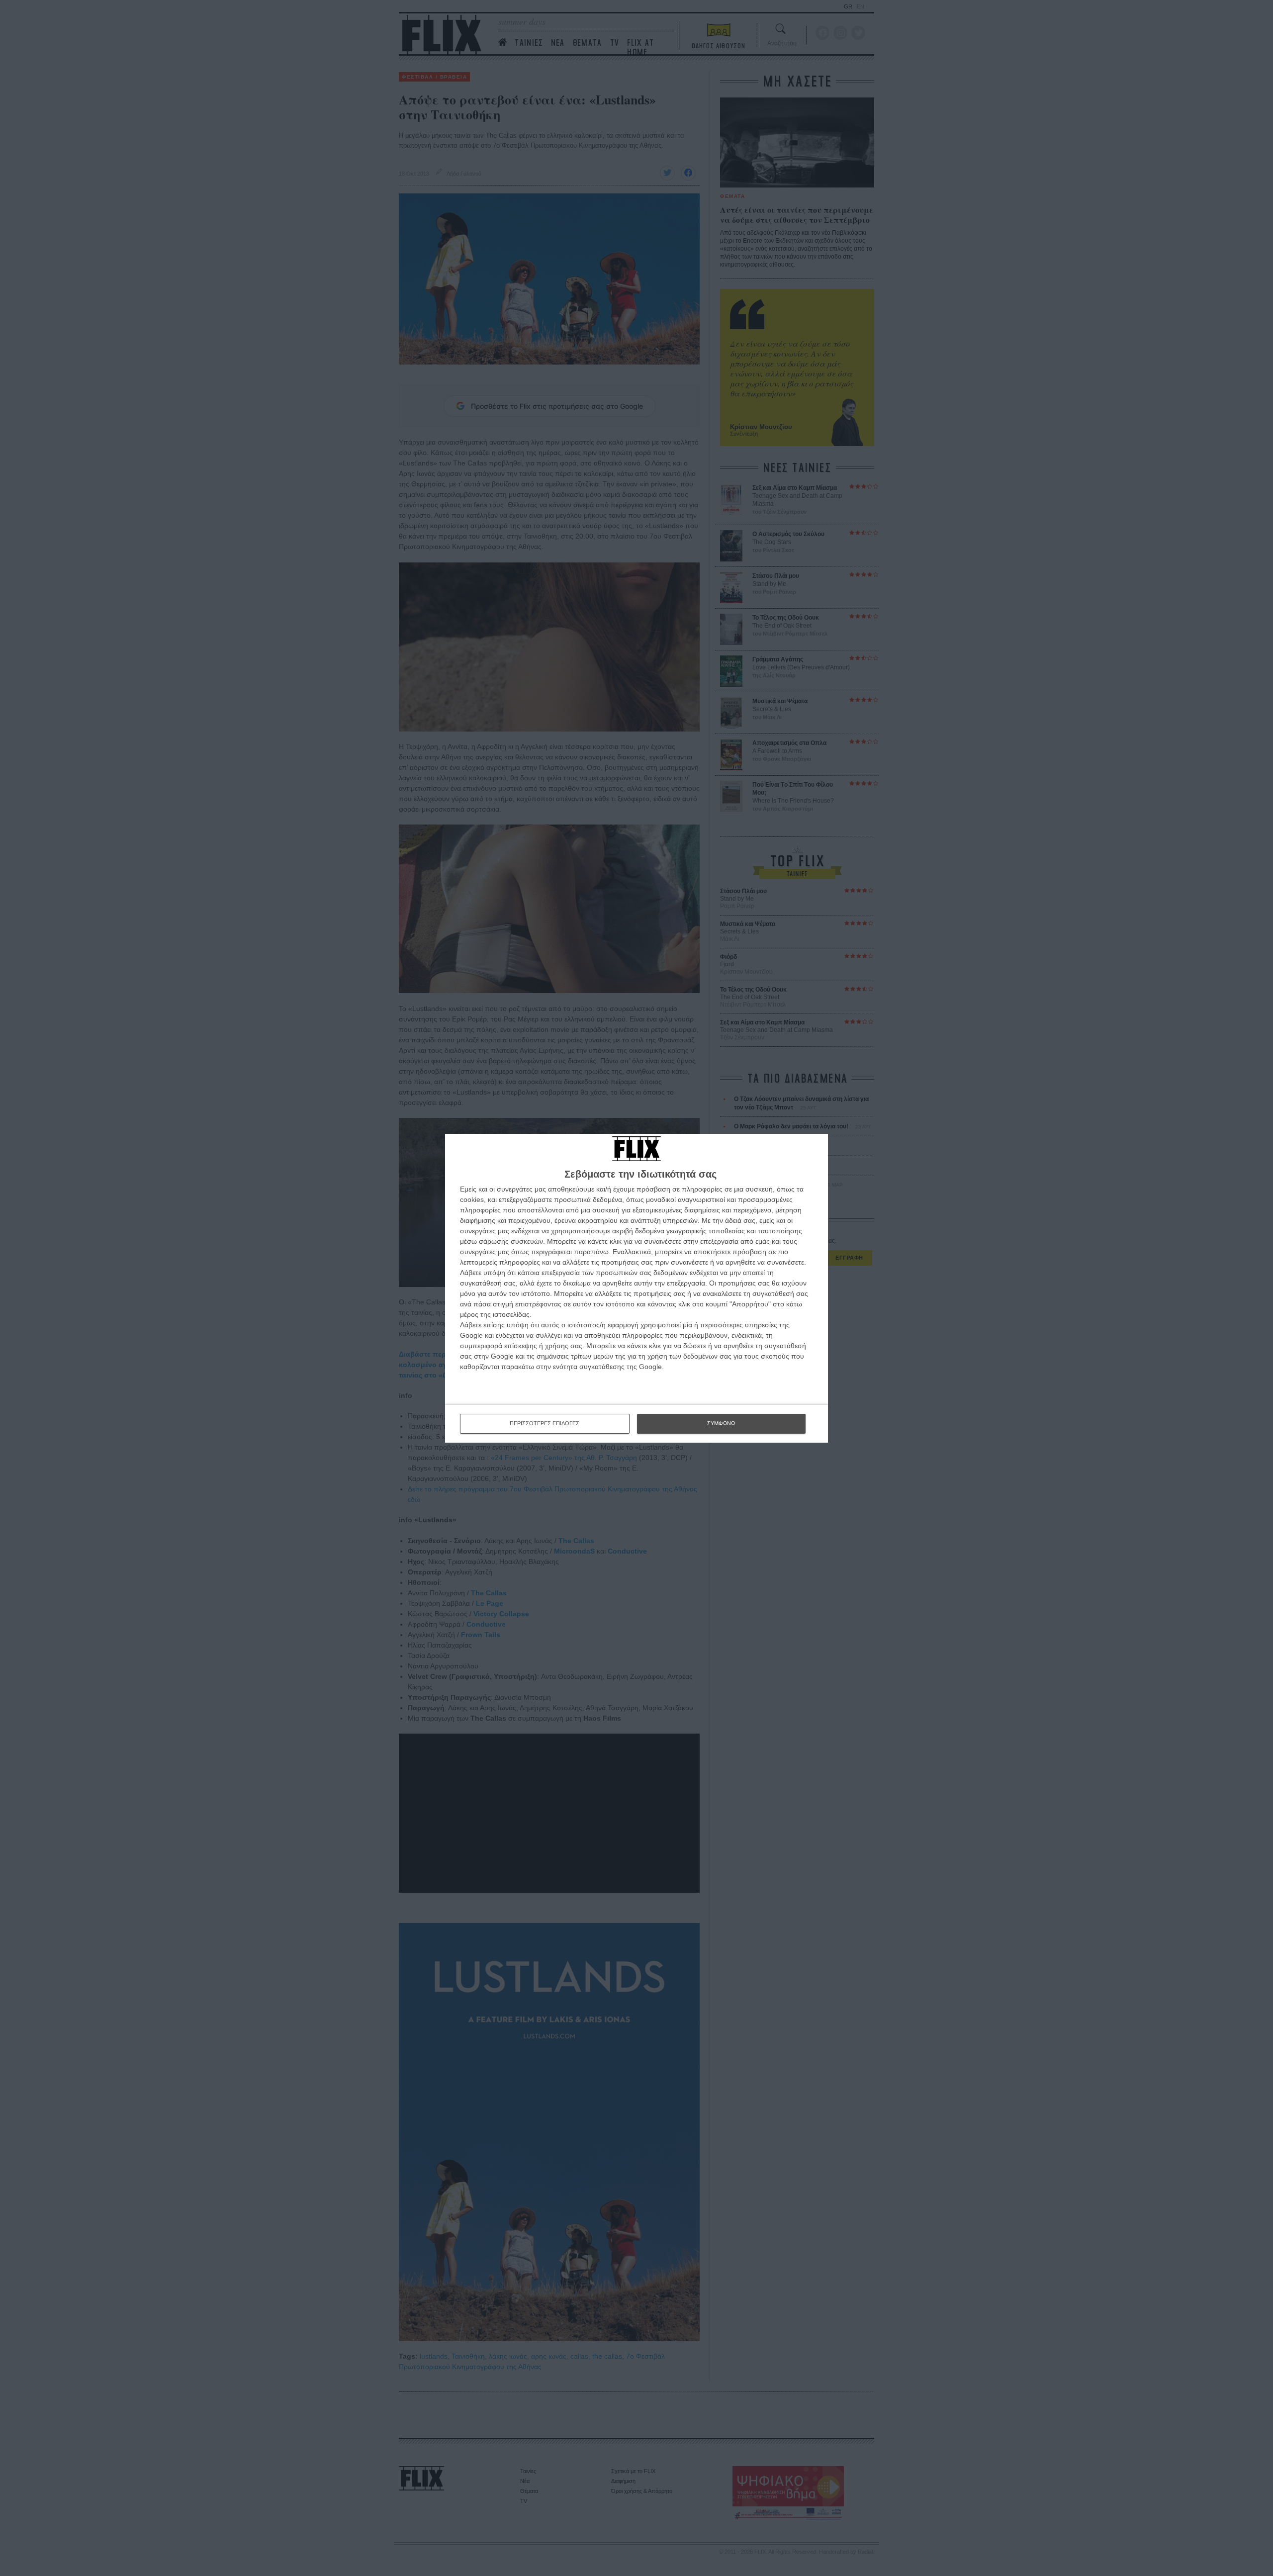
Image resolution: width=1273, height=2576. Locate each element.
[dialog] (636, 1288)
